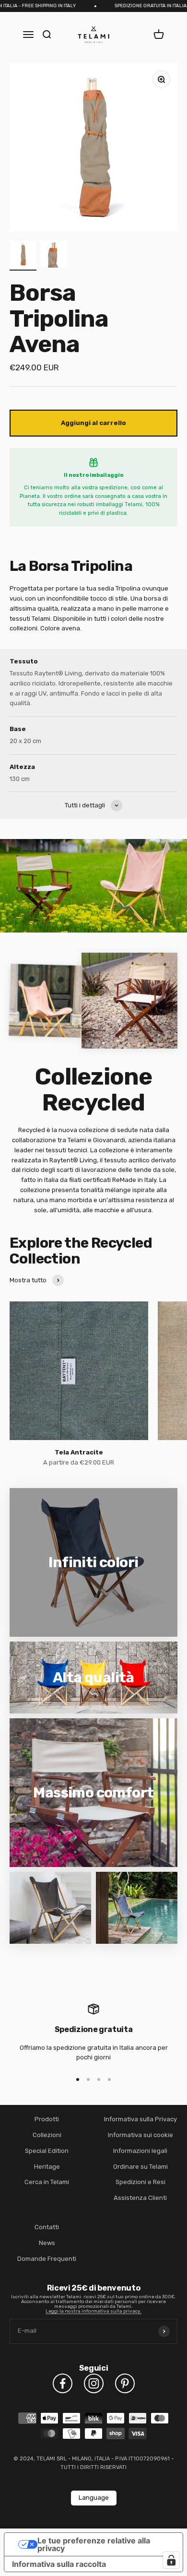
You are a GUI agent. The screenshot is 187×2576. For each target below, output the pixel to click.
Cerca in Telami (47, 2182)
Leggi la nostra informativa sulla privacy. (93, 2311)
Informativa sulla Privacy (140, 2119)
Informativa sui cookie (140, 2135)
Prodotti (47, 2119)
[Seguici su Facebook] (63, 2383)
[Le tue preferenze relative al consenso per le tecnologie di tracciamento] (171, 2560)
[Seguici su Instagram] (94, 2383)
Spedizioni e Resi (140, 2182)
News (47, 2243)
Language (94, 2498)
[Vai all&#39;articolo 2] (54, 256)
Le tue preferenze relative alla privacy (94, 2544)
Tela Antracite (79, 1452)
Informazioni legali (140, 2151)
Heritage (47, 2167)
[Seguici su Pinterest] (125, 2383)
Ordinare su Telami (140, 2167)
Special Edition (47, 2151)
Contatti (47, 2227)
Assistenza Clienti (140, 2198)
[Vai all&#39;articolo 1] (23, 256)
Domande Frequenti (47, 2259)
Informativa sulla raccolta (59, 2564)
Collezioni (47, 2135)
